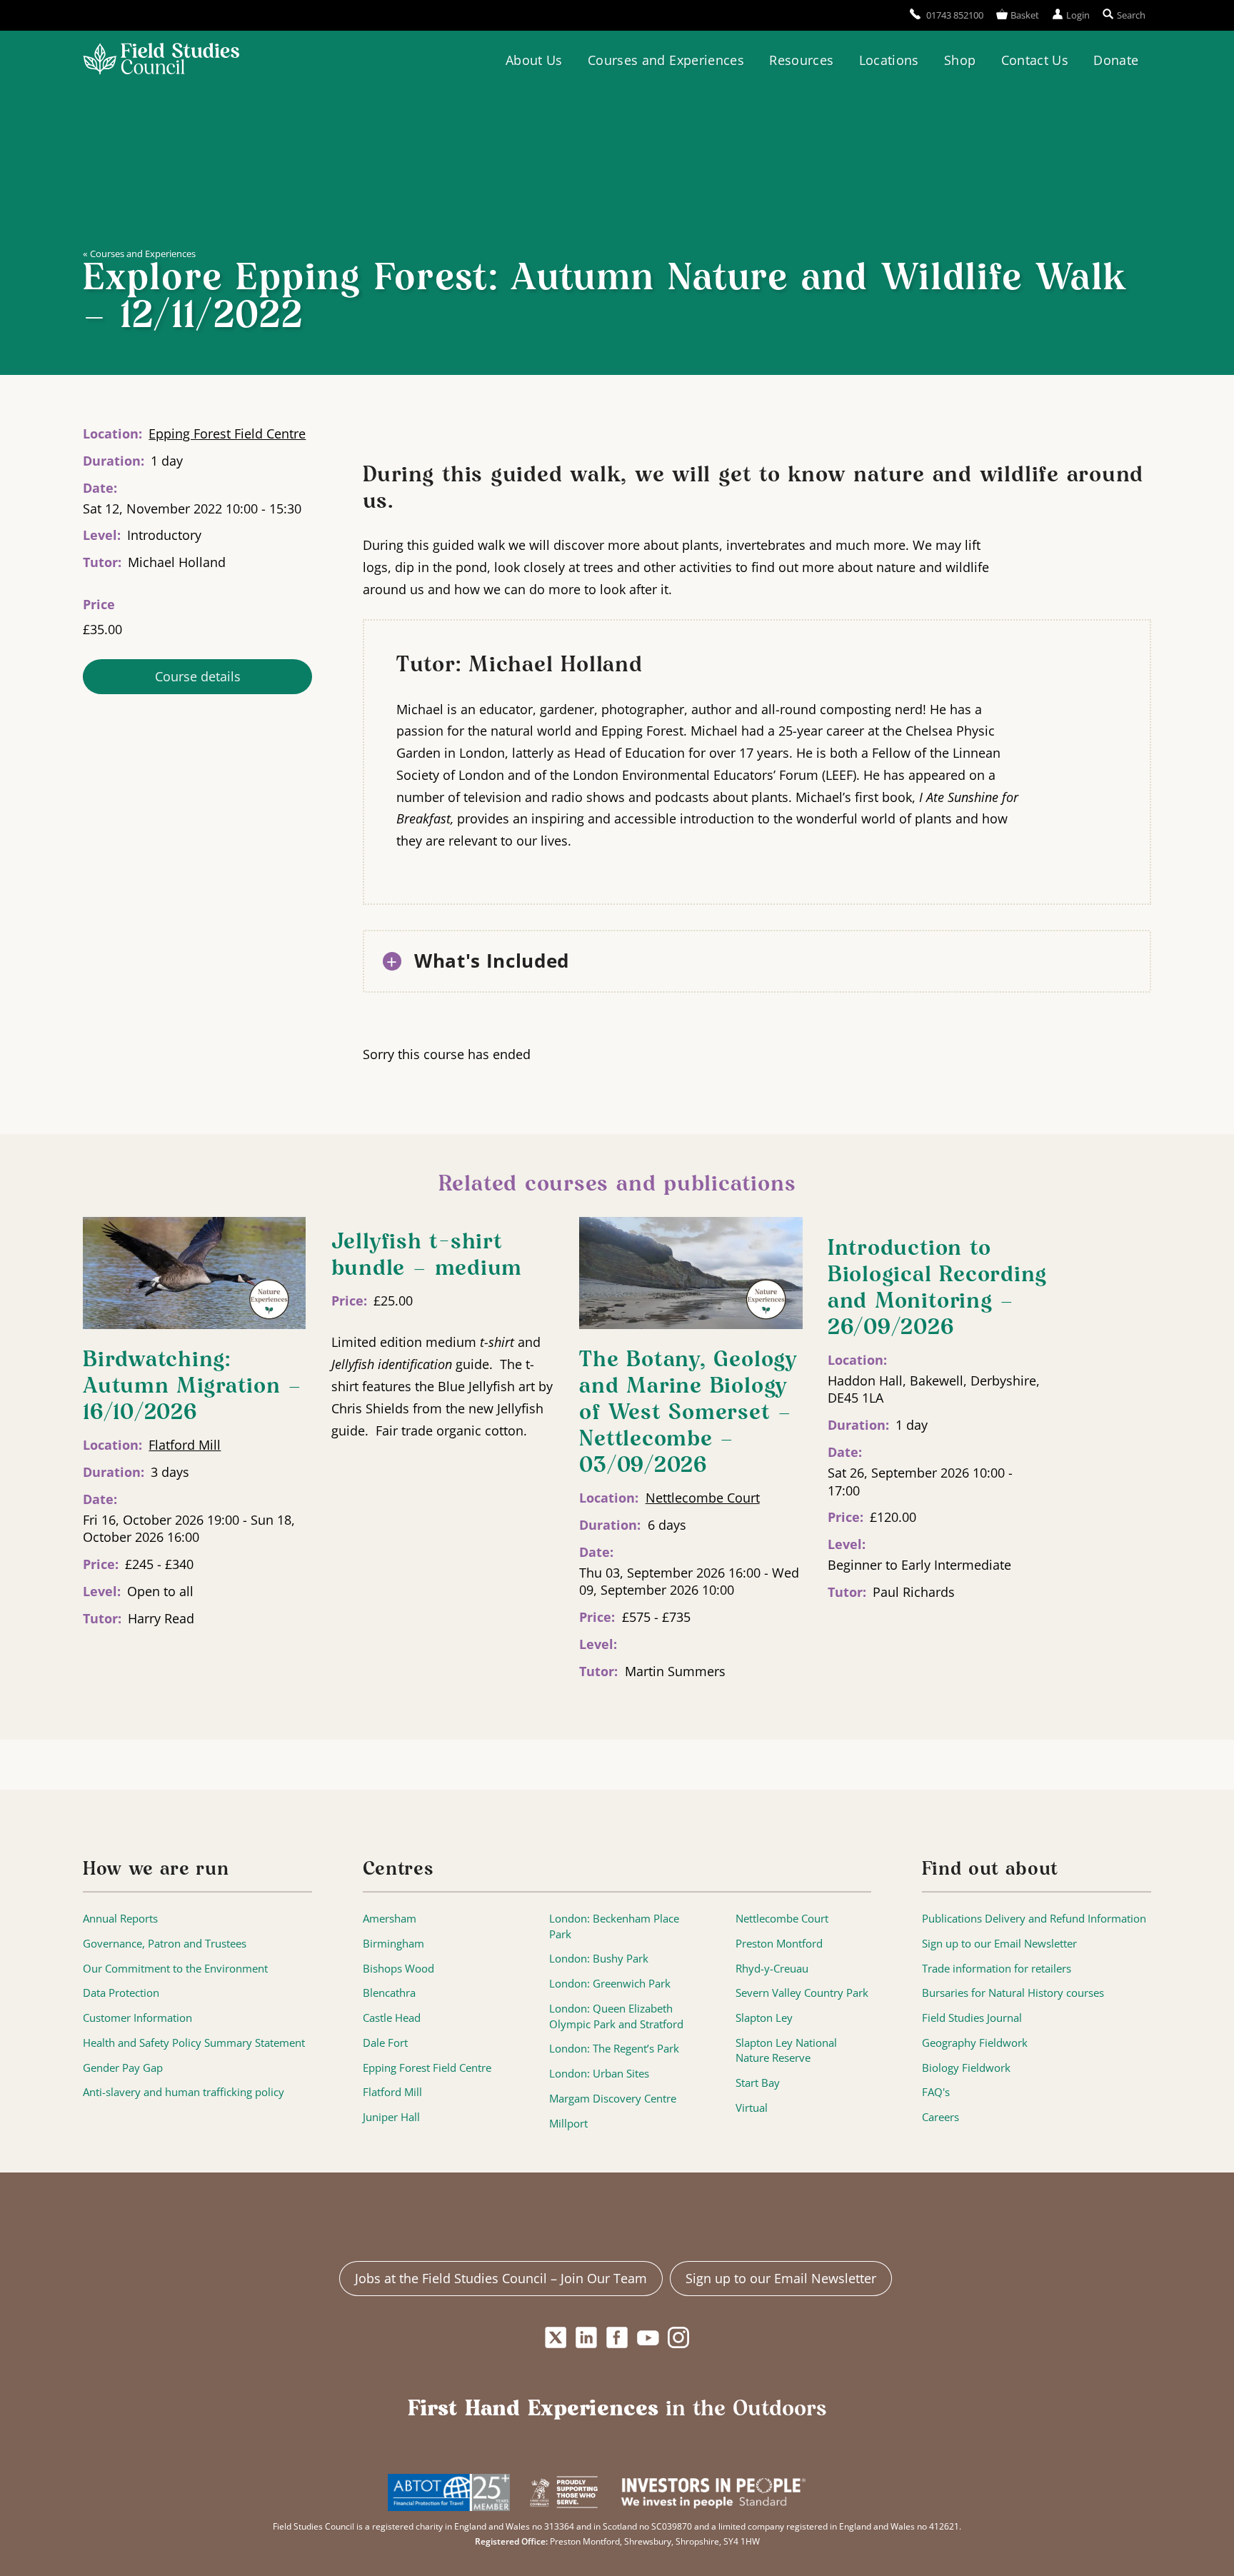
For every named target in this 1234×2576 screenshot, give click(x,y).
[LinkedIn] (586, 2337)
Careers (940, 2117)
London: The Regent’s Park (614, 2049)
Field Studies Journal (972, 2018)
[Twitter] (555, 2337)
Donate (1116, 60)
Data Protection (121, 1993)
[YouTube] (648, 2337)
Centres (398, 1870)
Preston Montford (779, 1944)
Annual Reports (120, 1919)
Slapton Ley (764, 2018)
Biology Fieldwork (966, 2068)
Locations (889, 60)
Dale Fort (385, 2043)
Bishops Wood (398, 1969)
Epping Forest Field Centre (227, 433)
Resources (801, 60)
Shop (960, 60)
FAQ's (936, 2092)
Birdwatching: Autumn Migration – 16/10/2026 (192, 1387)
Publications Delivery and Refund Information (1034, 1919)
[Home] (161, 61)
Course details (198, 676)
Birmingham (393, 1944)
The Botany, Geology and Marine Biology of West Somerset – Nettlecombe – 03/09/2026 (688, 1413)
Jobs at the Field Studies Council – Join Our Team (501, 2278)
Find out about (990, 1870)
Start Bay (758, 2083)
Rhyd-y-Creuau (772, 1969)
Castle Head (392, 2018)
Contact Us (1035, 60)
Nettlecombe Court (703, 1498)
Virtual (752, 2108)
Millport (568, 2124)
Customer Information (137, 2018)
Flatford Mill (185, 1445)
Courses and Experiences (666, 60)
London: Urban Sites (599, 2074)
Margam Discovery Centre (613, 2099)
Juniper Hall (391, 2117)
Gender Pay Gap (123, 2068)
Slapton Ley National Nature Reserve (786, 2051)
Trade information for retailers (997, 1969)
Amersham (390, 1919)
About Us (534, 60)
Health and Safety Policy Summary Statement (194, 2043)
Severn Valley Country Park (802, 1993)
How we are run (156, 1870)
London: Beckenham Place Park (614, 1926)
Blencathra (389, 1993)
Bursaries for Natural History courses (1013, 1993)
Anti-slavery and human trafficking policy (184, 2092)
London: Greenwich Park (610, 1984)
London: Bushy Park (599, 1959)
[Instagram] (679, 2337)
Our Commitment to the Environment (175, 1969)
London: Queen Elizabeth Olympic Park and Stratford (616, 2016)
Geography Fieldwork (975, 2043)
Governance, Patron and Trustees (165, 1944)
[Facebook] (617, 2337)
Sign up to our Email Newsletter (999, 1944)
